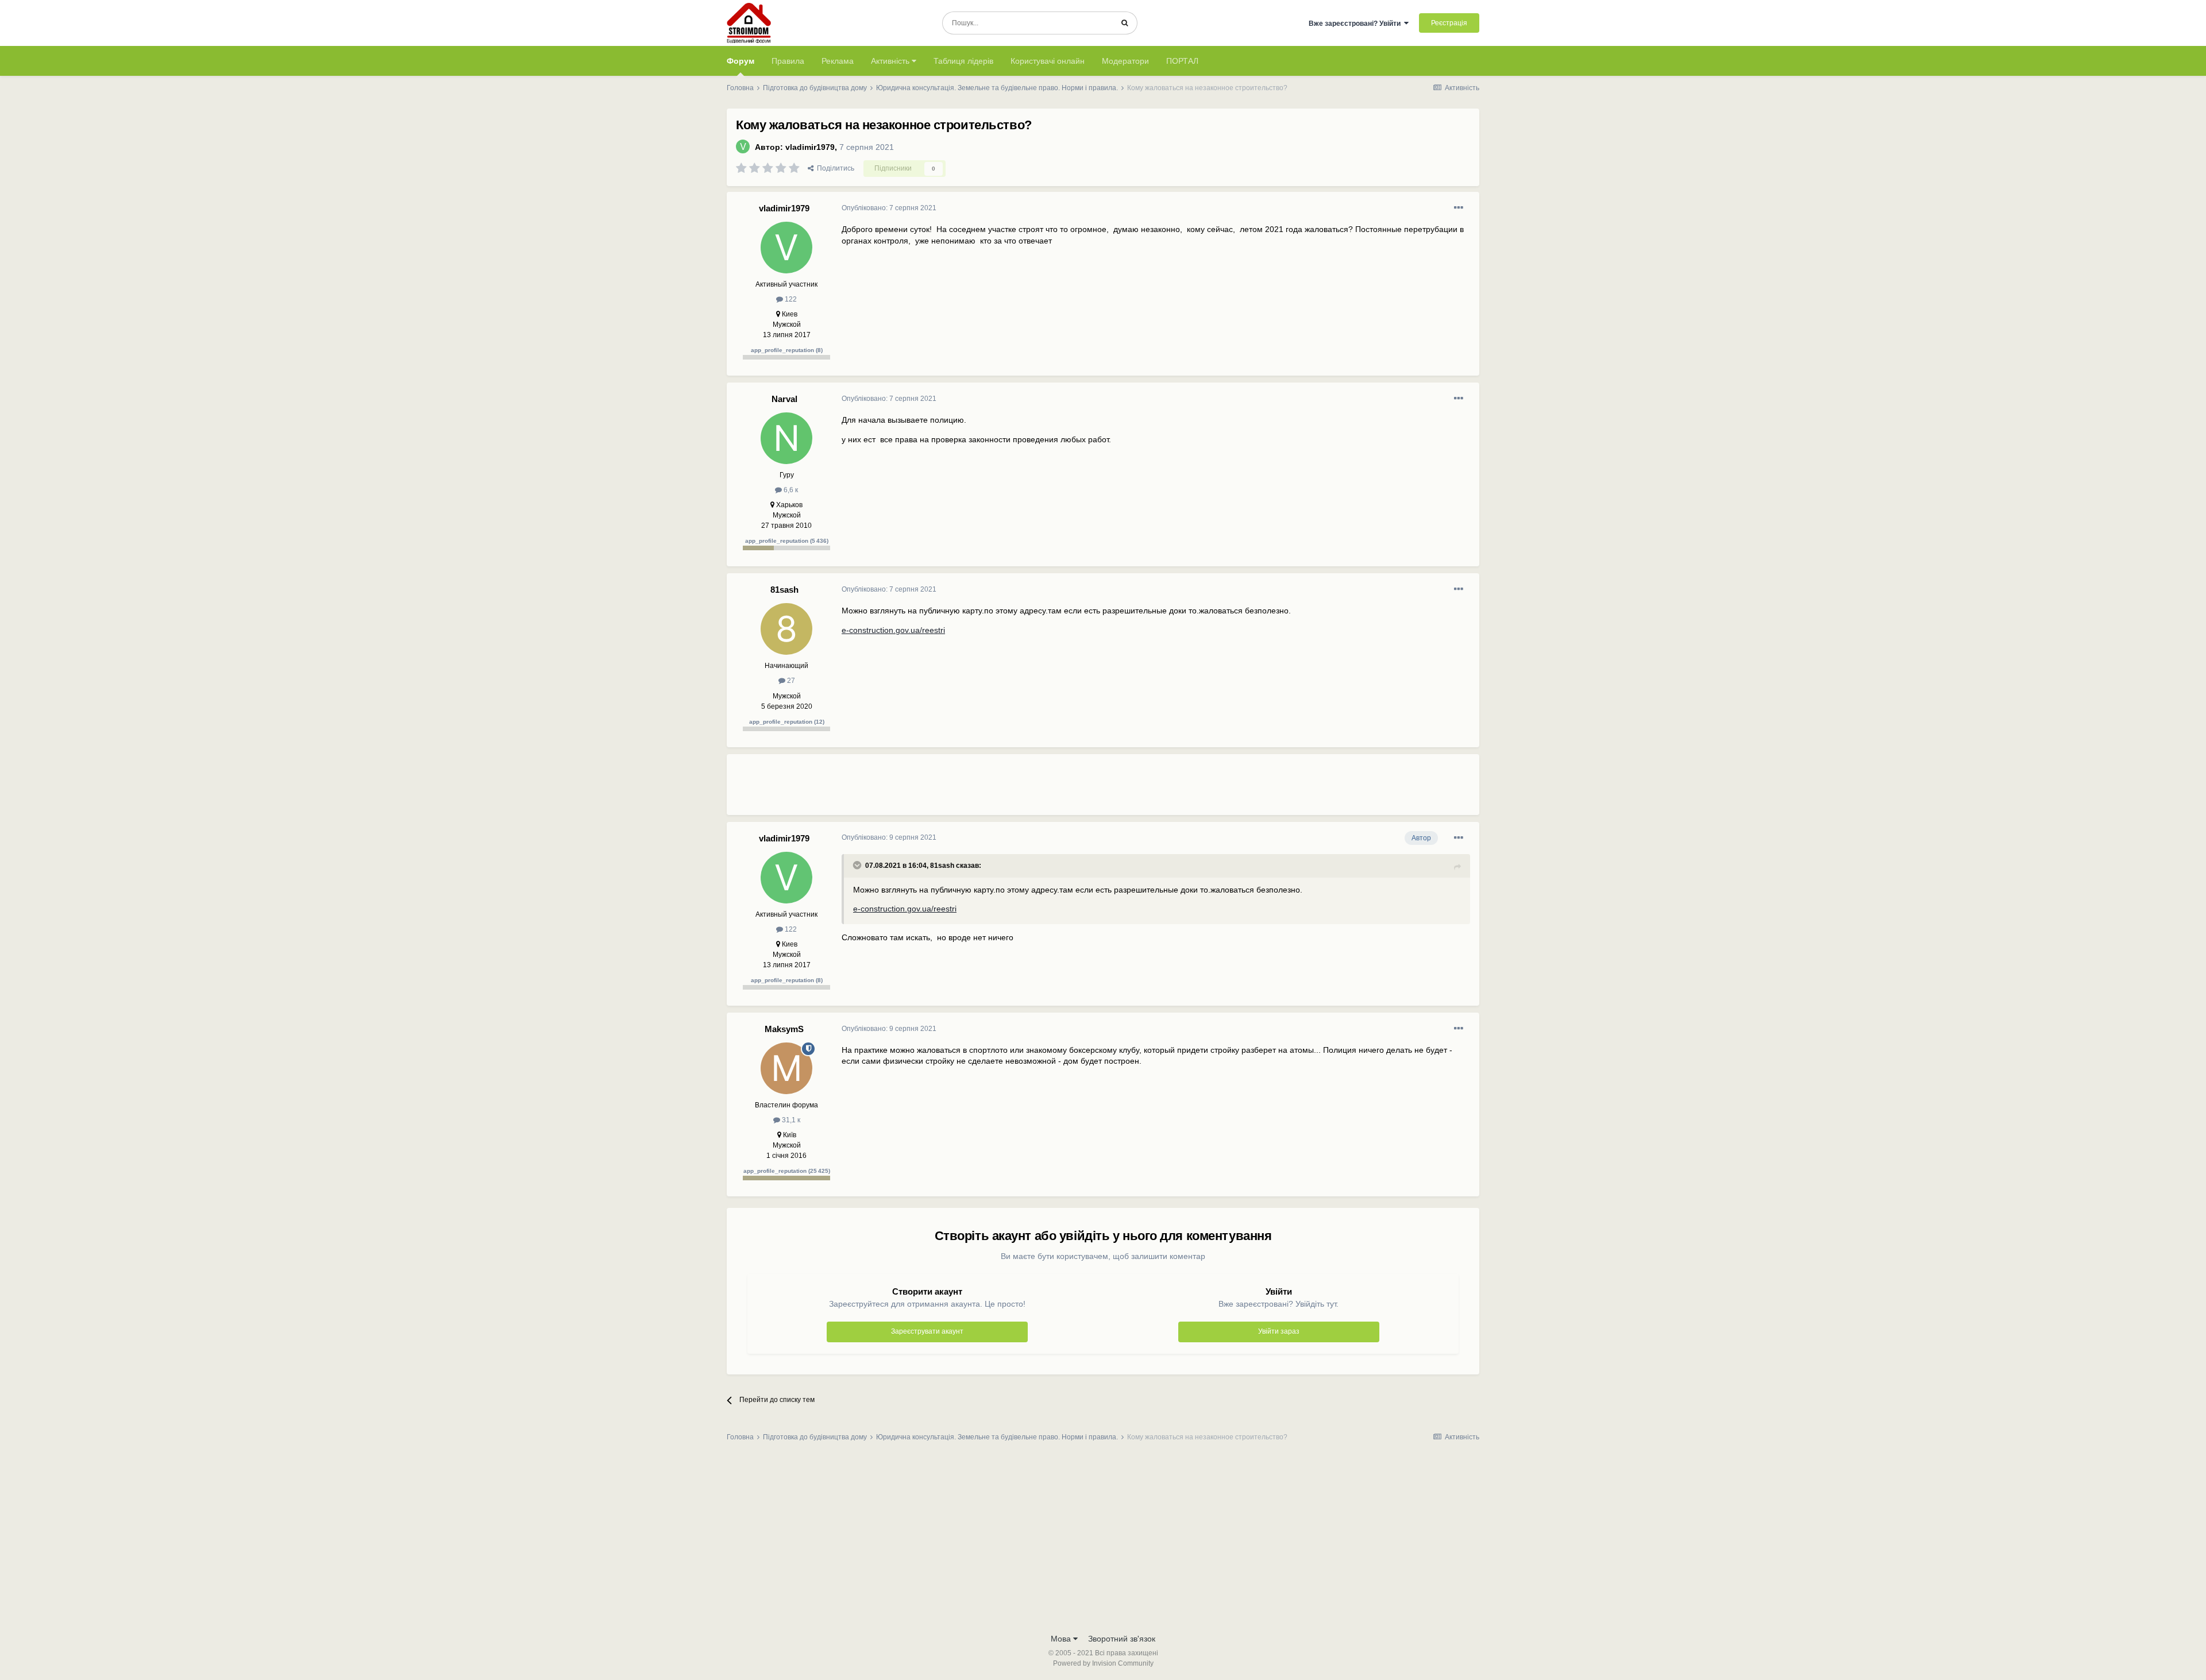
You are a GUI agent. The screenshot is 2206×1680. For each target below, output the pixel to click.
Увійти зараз (1279, 1331)
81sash (784, 590)
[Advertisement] (1051, 789)
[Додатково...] (1459, 208)
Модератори (1125, 61)
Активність (891, 61)
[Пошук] (1125, 23)
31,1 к (790, 1120)
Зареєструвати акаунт (927, 1331)
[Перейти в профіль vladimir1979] (743, 146)
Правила (788, 61)
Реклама (838, 61)
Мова (1062, 1639)
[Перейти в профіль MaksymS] (786, 1068)
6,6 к (790, 490)
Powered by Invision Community (1103, 1663)
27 (790, 681)
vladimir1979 (810, 147)
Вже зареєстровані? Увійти (1356, 24)
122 (790, 299)
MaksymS (784, 1029)
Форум (741, 61)
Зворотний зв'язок (1122, 1639)
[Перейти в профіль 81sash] (786, 629)
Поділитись (834, 168)
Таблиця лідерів (963, 61)
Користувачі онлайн (1048, 61)
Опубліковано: (889, 208)
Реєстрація (1449, 23)
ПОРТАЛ (1182, 61)
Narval (784, 399)
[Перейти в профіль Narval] (786, 438)
